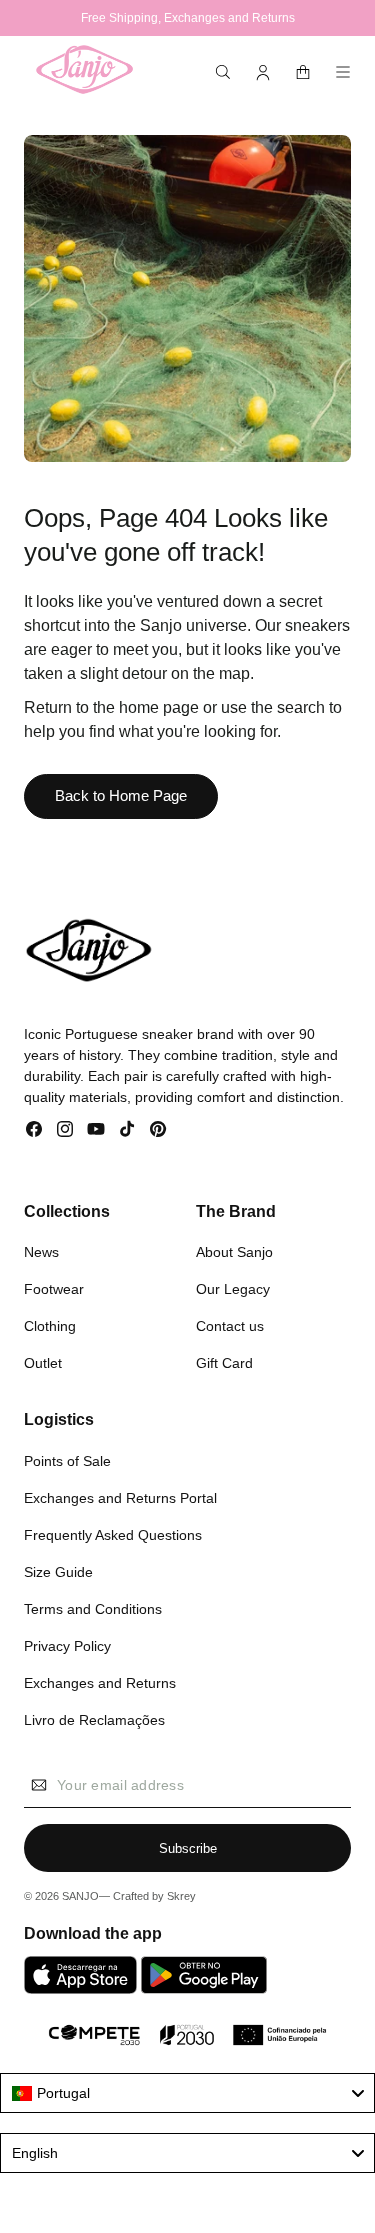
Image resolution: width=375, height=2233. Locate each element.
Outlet (43, 1363)
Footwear (54, 1289)
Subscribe (188, 1848)
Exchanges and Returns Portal (120, 1498)
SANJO (80, 1896)
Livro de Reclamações (94, 1720)
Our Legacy (233, 1289)
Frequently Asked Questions (113, 1535)
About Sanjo (234, 1252)
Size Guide (58, 1572)
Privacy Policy (67, 1646)
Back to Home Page (121, 795)
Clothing (50, 1326)
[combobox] (187, 2093)
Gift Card (224, 1363)
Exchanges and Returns (100, 1683)
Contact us (230, 1326)
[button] (223, 72)
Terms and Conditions (93, 1609)
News (41, 1252)
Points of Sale (67, 1461)
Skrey (181, 1896)
